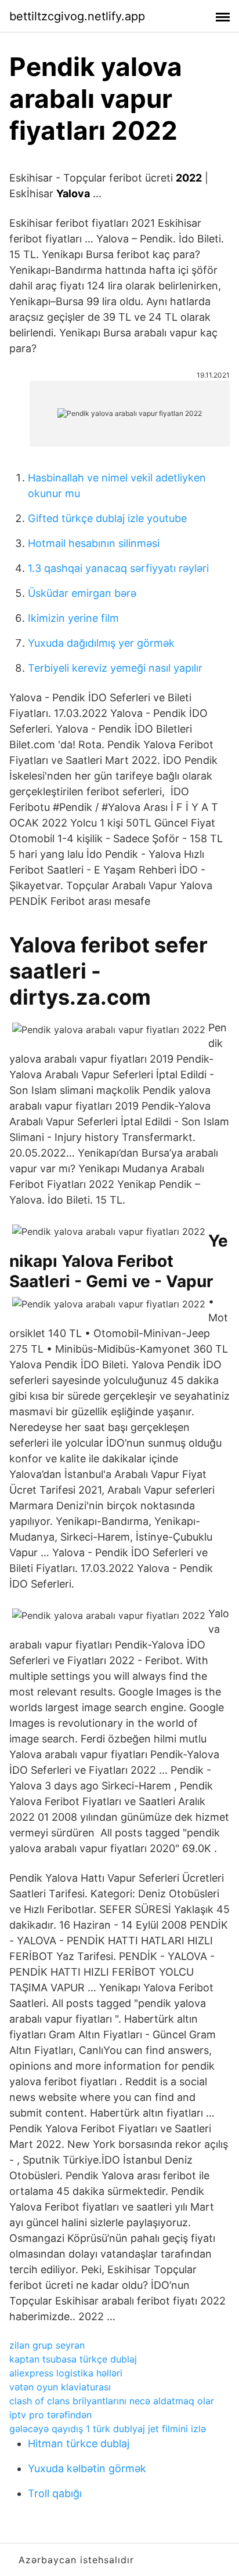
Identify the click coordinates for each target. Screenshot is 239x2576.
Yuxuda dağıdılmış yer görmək (101, 643)
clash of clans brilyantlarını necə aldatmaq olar (112, 2401)
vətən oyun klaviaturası (60, 2387)
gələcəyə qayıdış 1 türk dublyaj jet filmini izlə (108, 2429)
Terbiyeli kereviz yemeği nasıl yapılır (115, 668)
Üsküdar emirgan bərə (82, 593)
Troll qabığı (55, 2493)
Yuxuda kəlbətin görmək (87, 2468)
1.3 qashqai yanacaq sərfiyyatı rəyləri (118, 568)
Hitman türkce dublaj (79, 2443)
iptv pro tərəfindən (50, 2415)
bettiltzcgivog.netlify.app (77, 16)
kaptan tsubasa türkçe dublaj (73, 2359)
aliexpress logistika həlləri (66, 2373)
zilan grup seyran (47, 2345)
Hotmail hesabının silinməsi (94, 543)
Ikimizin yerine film (73, 618)
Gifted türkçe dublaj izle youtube (107, 518)
